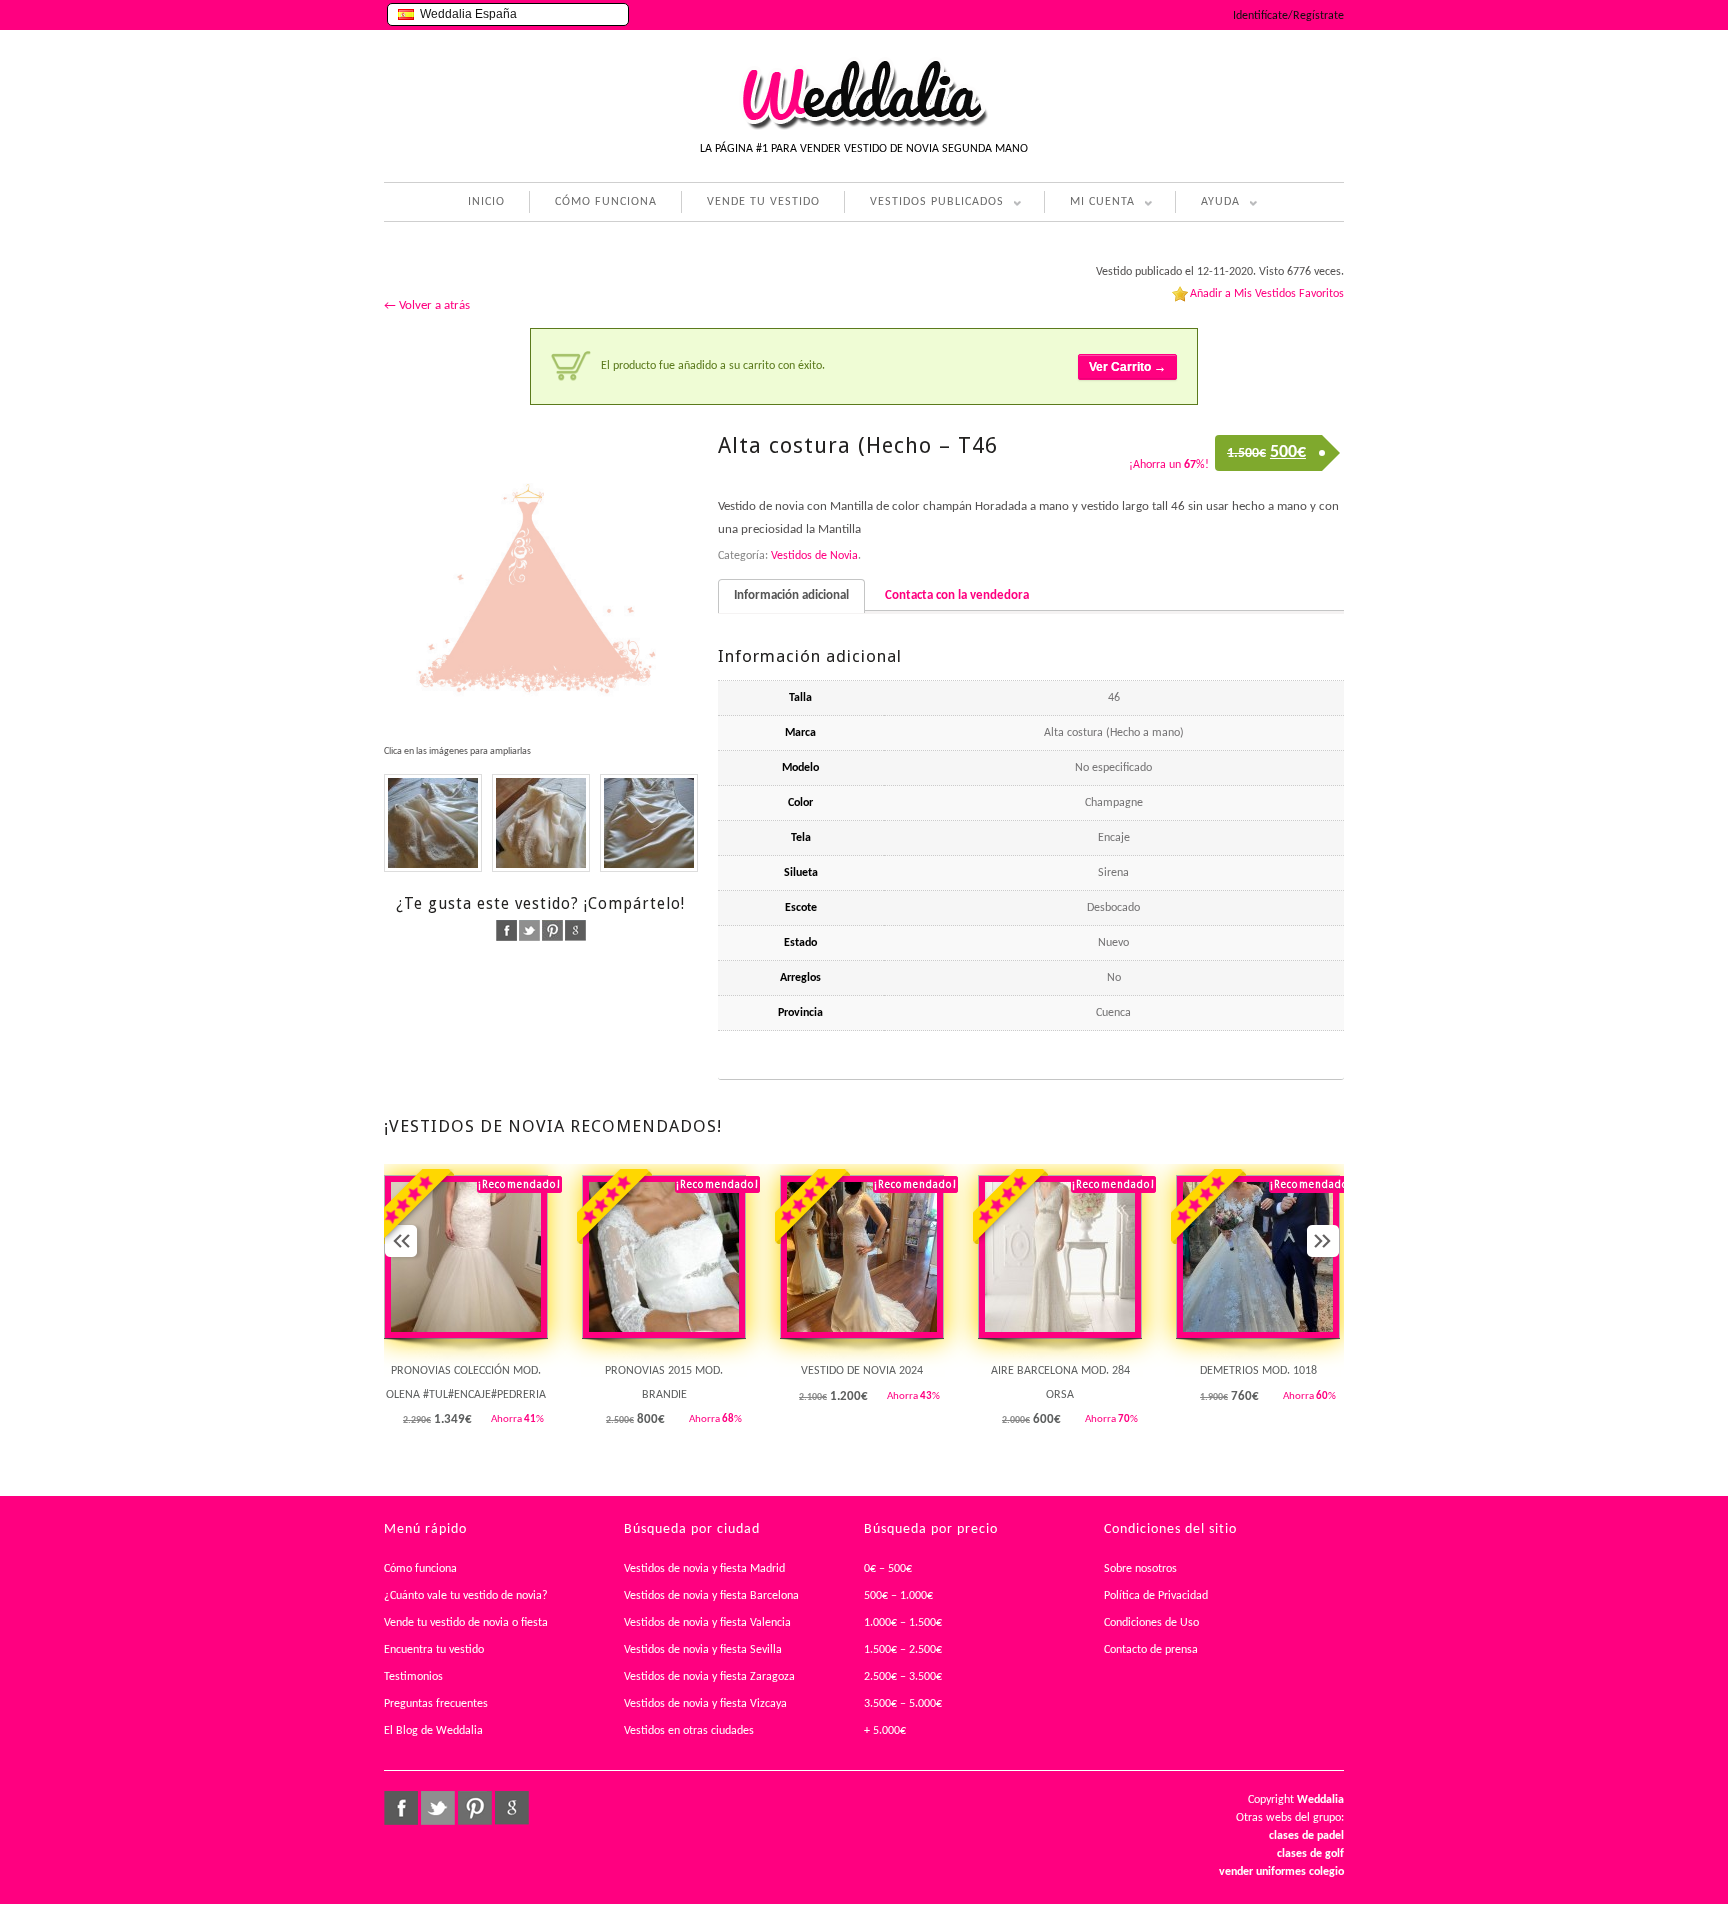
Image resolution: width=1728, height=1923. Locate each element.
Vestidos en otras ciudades (689, 1731)
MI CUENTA (1089, 204)
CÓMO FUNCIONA (606, 202)
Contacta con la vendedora (957, 595)
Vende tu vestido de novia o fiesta (466, 1623)
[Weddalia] (864, 127)
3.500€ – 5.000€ (903, 1704)
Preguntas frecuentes (436, 1704)
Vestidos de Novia (814, 556)
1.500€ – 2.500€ (903, 1650)
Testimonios (413, 1677)
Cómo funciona (420, 1569)
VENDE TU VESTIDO (763, 202)
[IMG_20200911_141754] (649, 823)
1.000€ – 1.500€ (903, 1623)
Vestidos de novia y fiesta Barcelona (711, 1596)
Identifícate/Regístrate (1288, 16)
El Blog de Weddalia (433, 1731)
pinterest (552, 930)
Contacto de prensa (1151, 1650)
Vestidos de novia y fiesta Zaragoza (709, 1677)
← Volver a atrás (427, 305)
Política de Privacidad (1156, 1596)
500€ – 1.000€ (898, 1596)
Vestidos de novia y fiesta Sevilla (703, 1650)
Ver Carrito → (1127, 367)
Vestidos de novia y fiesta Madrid (704, 1569)
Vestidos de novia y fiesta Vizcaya (705, 1704)
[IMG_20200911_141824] (433, 823)
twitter (529, 930)
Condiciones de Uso (1151, 1623)
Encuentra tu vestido (434, 1650)
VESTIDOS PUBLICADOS (924, 204)
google (575, 930)
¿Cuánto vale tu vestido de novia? (466, 1596)
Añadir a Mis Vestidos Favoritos (1267, 294)
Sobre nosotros (1140, 1569)
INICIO (486, 202)
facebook (506, 930)
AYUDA (1207, 204)
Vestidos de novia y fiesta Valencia (707, 1623)
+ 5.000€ (885, 1731)
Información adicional (791, 595)
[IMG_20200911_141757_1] (541, 823)
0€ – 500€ (888, 1569)
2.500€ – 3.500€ (903, 1677)
